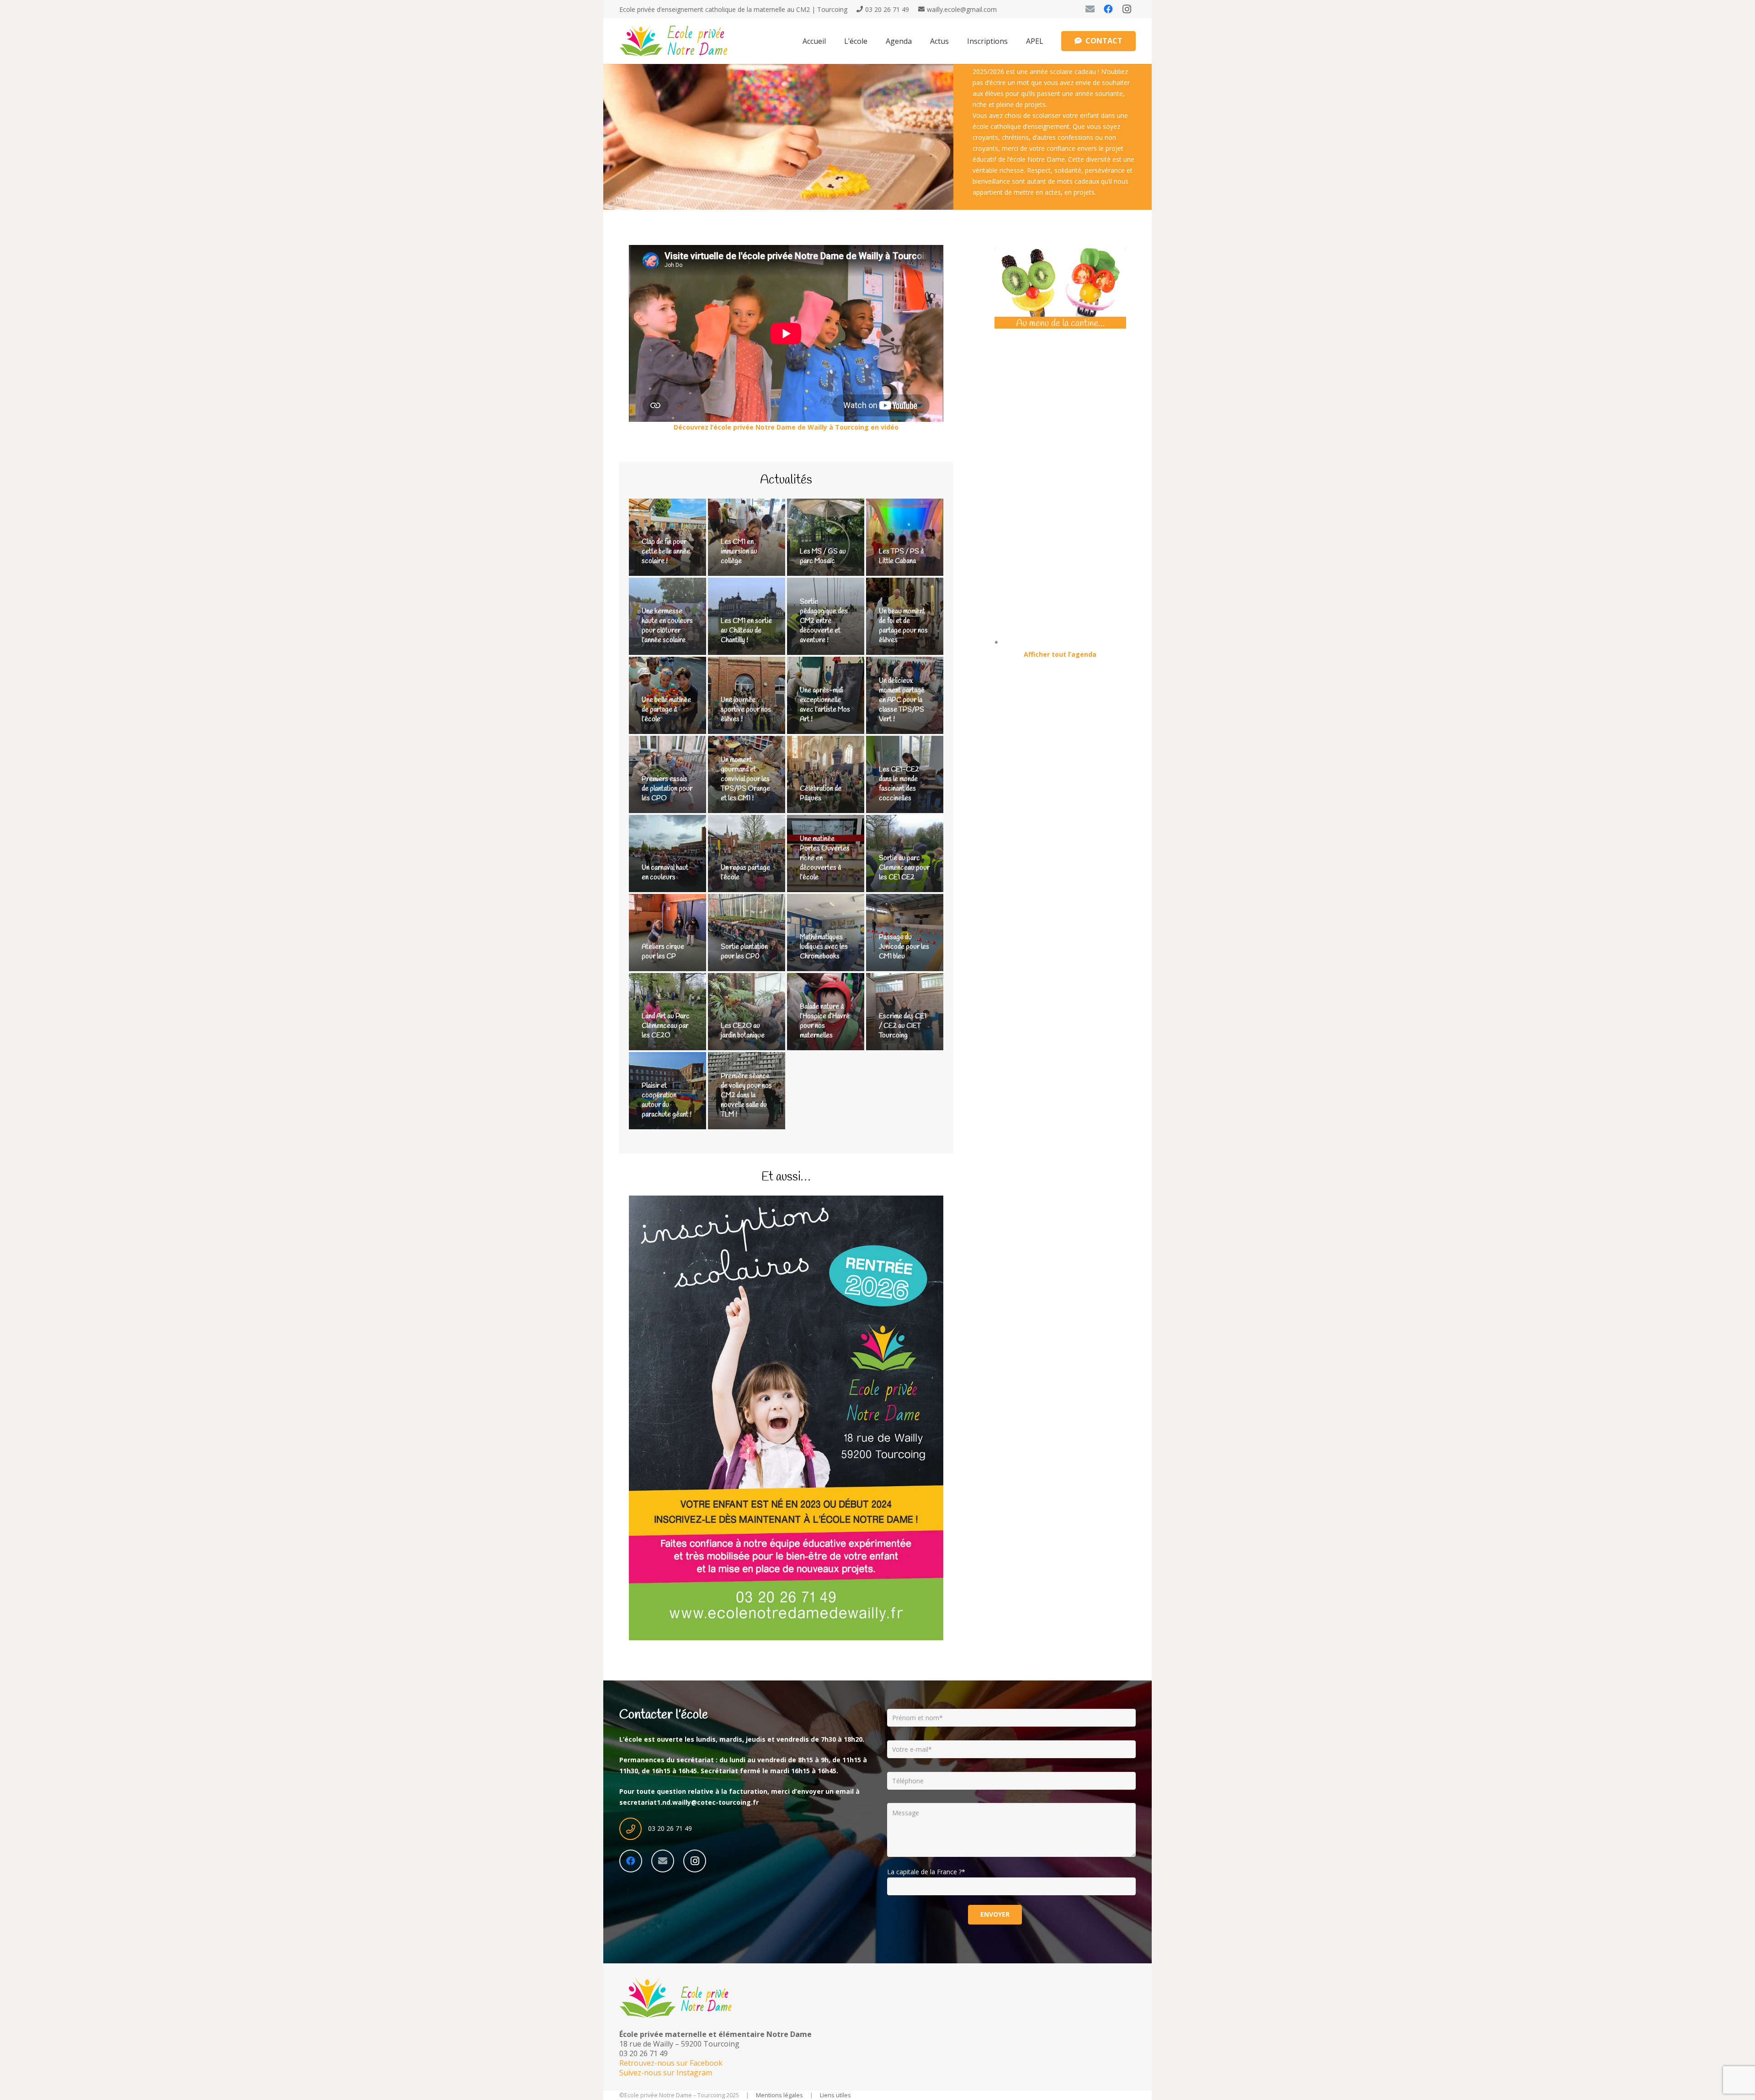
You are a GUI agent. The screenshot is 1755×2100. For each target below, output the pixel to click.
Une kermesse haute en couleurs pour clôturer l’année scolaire (667, 626)
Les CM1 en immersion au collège (739, 552)
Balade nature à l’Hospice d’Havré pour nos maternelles (825, 1021)
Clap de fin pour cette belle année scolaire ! (666, 552)
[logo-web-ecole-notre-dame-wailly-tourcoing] (680, 41)
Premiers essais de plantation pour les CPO (667, 789)
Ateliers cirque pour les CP (663, 952)
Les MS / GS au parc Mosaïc (823, 556)
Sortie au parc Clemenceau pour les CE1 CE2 (904, 868)
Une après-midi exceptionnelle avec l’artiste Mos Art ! (825, 705)
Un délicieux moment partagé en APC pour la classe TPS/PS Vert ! (902, 700)
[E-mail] (1090, 9)
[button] (874, 41)
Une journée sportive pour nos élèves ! (746, 710)
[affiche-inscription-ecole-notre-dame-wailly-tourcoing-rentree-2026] (786, 1418)
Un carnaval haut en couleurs (665, 873)
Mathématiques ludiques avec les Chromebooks (824, 947)
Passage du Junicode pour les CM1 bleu (904, 947)
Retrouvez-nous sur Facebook (671, 2063)
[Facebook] (1108, 9)
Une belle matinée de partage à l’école (666, 710)
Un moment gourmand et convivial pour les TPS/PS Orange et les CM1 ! (745, 779)
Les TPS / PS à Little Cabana (901, 556)
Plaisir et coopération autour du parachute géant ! (667, 1100)
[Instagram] (1127, 9)
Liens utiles (835, 2095)
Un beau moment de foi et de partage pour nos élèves (903, 626)
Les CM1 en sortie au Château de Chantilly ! (746, 631)
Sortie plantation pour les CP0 (744, 952)
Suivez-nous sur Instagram (666, 2073)
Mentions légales (779, 2095)
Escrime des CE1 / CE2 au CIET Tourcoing (903, 1026)
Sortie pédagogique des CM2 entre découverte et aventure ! (824, 621)
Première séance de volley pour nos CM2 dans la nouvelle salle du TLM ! (746, 1095)
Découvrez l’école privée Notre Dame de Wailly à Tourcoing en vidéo (786, 427)
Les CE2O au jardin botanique (743, 1031)
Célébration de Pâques (821, 794)
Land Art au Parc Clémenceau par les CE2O (666, 1026)
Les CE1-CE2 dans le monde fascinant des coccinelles (899, 784)
